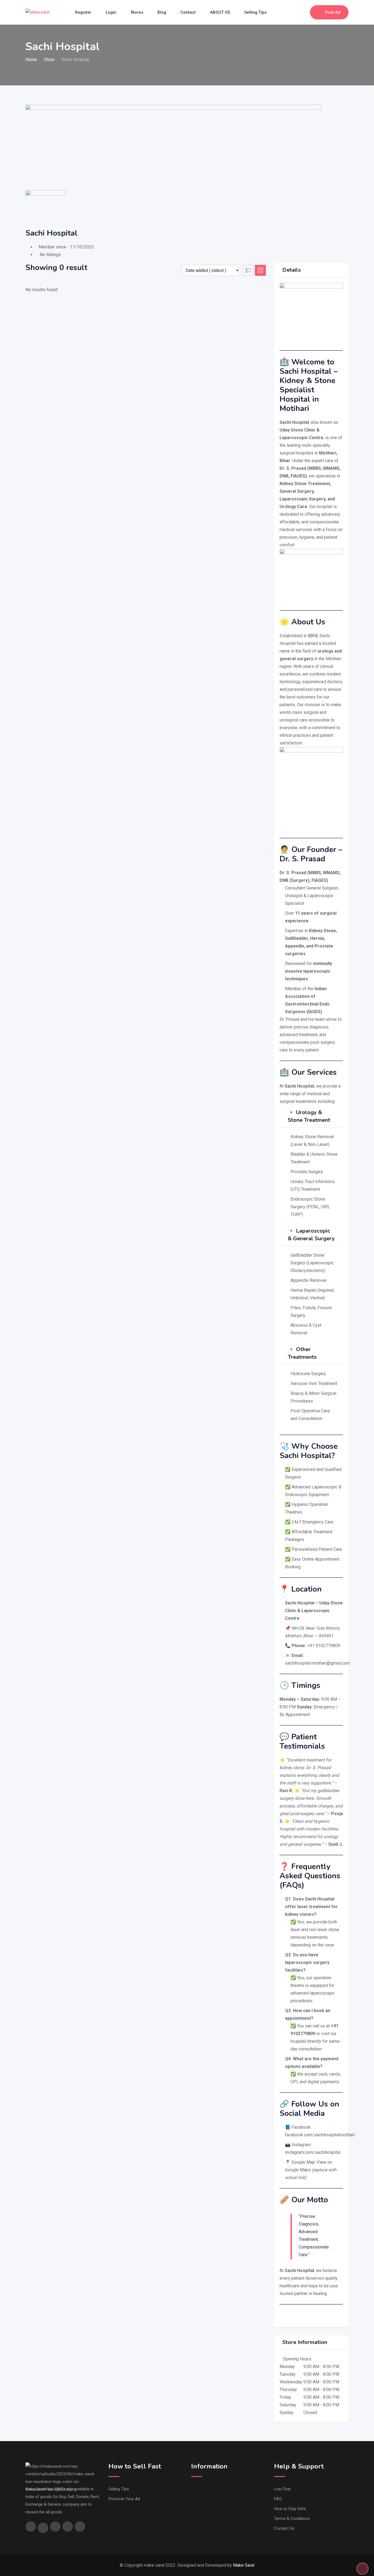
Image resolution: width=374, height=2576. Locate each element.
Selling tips (255, 12)
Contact (188, 12)
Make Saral (244, 2565)
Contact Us (284, 2528)
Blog (162, 12)
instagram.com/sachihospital (313, 2152)
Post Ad (333, 12)
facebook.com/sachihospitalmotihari (320, 2135)
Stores (137, 12)
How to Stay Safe (290, 2509)
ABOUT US (220, 12)
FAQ (278, 2499)
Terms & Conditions (292, 2519)
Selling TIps (119, 2489)
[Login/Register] (303, 12)
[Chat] (294, 12)
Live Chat (282, 2489)
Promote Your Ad (124, 2499)
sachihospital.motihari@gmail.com (317, 1663)
